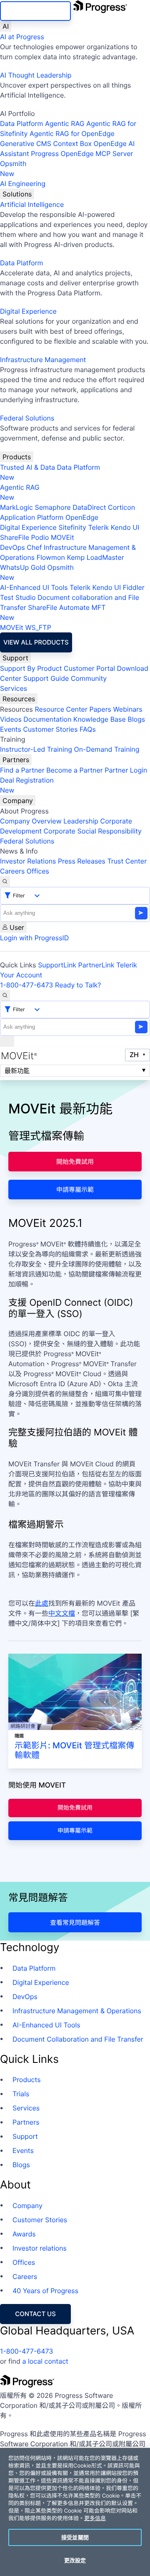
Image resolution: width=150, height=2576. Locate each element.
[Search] (5, 881)
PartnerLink (96, 965)
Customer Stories (50, 729)
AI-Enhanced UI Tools (34, 587)
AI (6, 26)
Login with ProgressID (34, 938)
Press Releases (82, 861)
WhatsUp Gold (23, 567)
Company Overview (31, 821)
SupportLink (57, 965)
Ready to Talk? (78, 985)
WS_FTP (38, 627)
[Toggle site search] (5, 995)
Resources (19, 699)
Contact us (35, 2314)
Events (11, 729)
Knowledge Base (100, 719)
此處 (42, 1603)
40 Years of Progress (45, 2291)
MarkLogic (16, 507)
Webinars (127, 709)
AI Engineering (23, 184)
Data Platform (21, 123)
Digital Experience (28, 311)
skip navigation (36, 11)
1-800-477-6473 (27, 985)
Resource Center (61, 709)
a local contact (45, 2361)
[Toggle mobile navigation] (7, 1041)
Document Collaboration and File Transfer (78, 2039)
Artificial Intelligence (32, 204)
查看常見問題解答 (75, 1923)
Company (18, 801)
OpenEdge (82, 517)
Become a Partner (75, 770)
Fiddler (134, 587)
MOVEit (62, 537)
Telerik (98, 527)
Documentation (47, 719)
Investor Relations (28, 861)
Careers (12, 871)
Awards (24, 2234)
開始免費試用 (75, 1162)
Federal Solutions (27, 418)
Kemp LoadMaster (95, 557)
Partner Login (126, 770)
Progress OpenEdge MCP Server (82, 154)
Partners (16, 760)
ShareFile (15, 537)
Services (14, 688)
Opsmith (13, 169)
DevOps (12, 547)
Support (15, 658)
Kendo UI (125, 527)
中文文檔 (62, 1613)
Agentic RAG (65, 123)
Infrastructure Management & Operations (77, 2011)
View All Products (36, 642)
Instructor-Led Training (36, 749)
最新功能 (17, 1071)
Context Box (72, 144)
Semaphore (52, 507)
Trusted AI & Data (27, 467)
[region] (75, 2512)
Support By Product (31, 668)
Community (89, 678)
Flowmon (51, 557)
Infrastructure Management (43, 360)
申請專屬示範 (75, 1190)
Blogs (136, 719)
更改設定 (75, 2560)
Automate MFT (53, 612)
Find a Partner (22, 770)
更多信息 (95, 2518)
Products (17, 457)
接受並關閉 (75, 2537)
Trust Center (127, 861)
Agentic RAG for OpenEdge (72, 133)
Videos (11, 719)
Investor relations (40, 2248)
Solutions (17, 194)
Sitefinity (72, 527)
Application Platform (32, 517)
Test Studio (18, 597)
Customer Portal (89, 668)
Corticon (121, 507)
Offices (38, 871)
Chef (34, 547)
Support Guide (46, 678)
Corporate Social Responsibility (92, 831)
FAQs (88, 729)
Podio (40, 537)
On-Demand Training (107, 749)
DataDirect (89, 507)
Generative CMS (26, 144)
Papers (100, 709)
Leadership (81, 821)
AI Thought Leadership (36, 75)
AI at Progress (22, 37)
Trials (21, 2094)
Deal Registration (27, 785)
